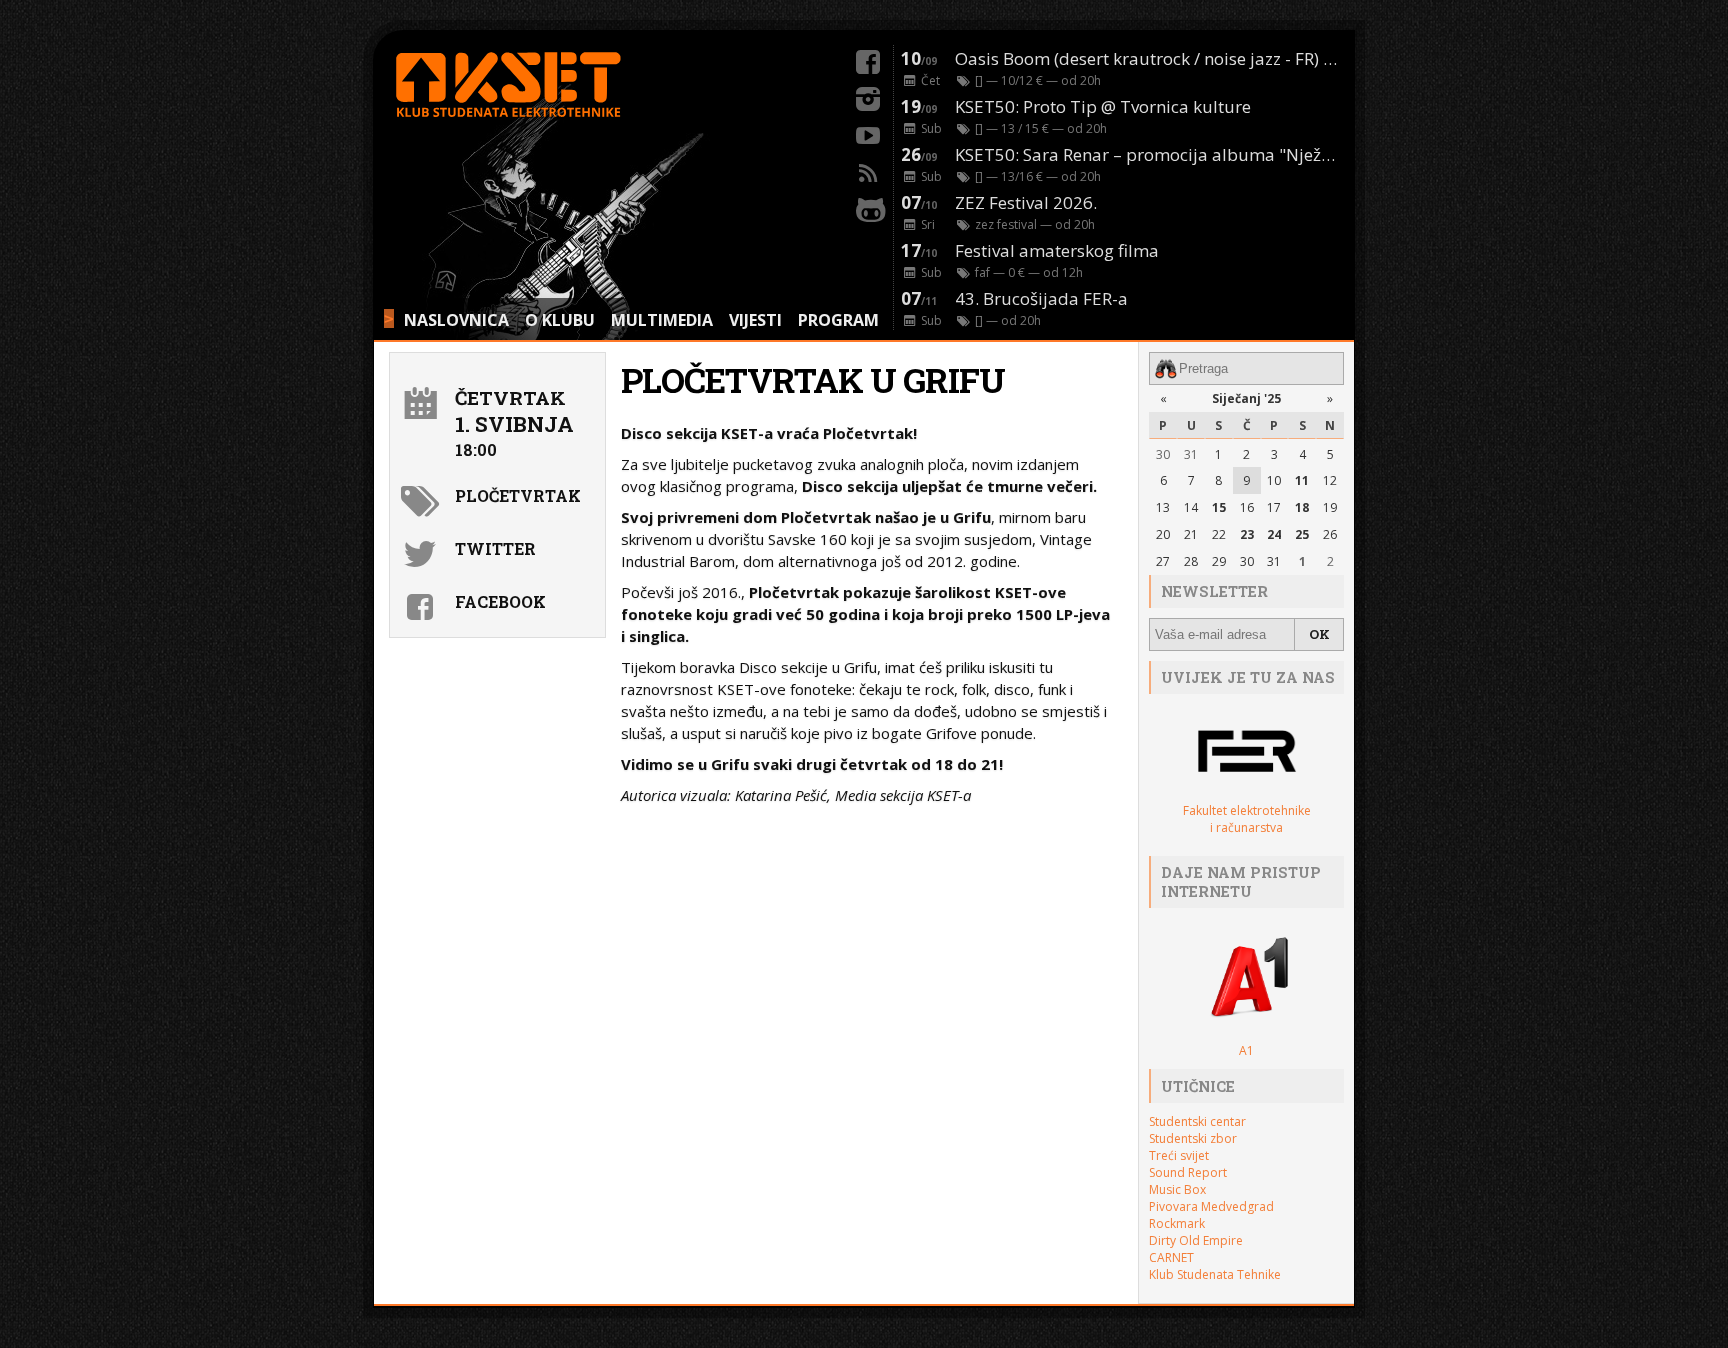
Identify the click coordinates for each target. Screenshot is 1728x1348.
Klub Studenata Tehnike (1215, 1274)
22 (1219, 534)
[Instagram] (868, 96)
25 (1302, 534)
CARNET (1171, 1257)
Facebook (500, 601)
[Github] (868, 207)
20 (1163, 534)
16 (1247, 507)
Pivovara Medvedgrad (1211, 1206)
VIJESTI (755, 320)
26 (1330, 534)
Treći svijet (1179, 1155)
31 (1191, 454)
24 (1274, 534)
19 (1330, 507)
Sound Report (1188, 1172)
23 (1247, 534)
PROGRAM (838, 320)
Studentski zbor (1193, 1138)
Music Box (1177, 1189)
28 (1191, 561)
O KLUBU (560, 320)
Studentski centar (1197, 1121)
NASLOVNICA (456, 320)
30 (1163, 454)
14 (1191, 507)
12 (1330, 480)
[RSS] (868, 170)
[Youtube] (868, 133)
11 (1302, 480)
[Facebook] (868, 59)
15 (1219, 507)
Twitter (495, 548)
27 (1163, 561)
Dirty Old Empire (1196, 1240)
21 (1191, 534)
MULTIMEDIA (662, 320)
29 (1219, 561)
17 (1274, 507)
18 (1302, 507)
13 (1163, 507)
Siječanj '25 (1246, 398)
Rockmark (1177, 1223)
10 (1274, 480)
